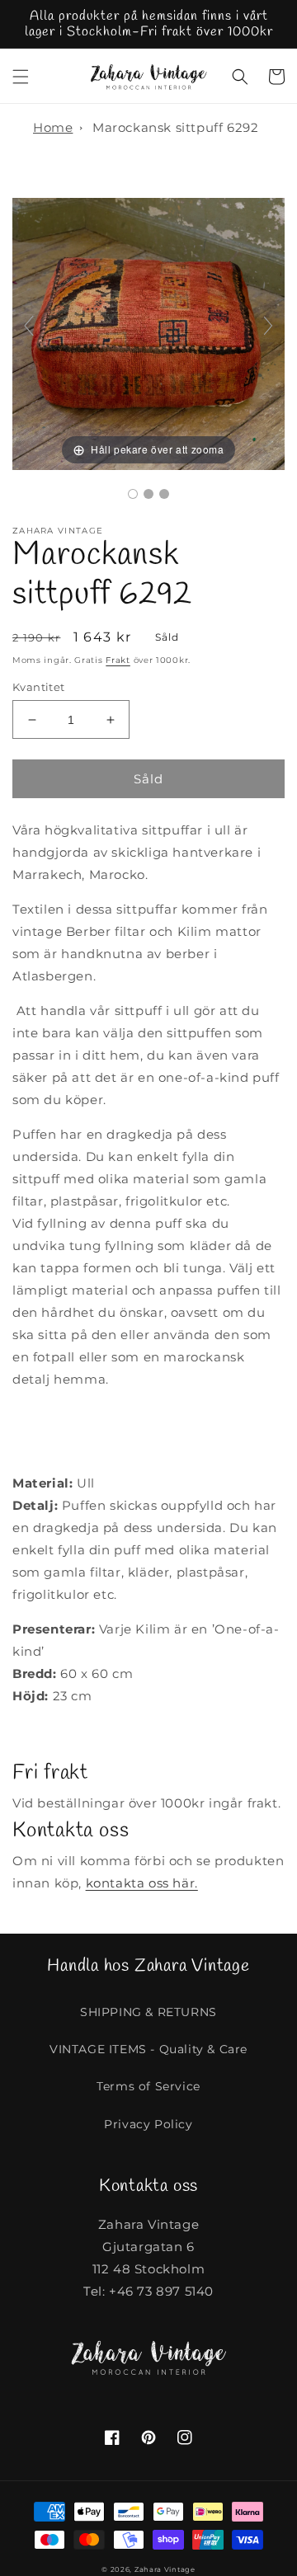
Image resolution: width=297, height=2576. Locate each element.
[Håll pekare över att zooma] (148, 333)
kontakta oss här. (142, 1883)
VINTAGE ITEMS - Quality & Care (148, 2049)
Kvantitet (39, 687)
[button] (21, 77)
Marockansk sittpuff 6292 (175, 127)
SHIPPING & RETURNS (148, 2012)
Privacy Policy (148, 2124)
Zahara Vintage (165, 2569)
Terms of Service (148, 2086)
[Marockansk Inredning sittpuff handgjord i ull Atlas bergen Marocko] (133, 494)
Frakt (118, 660)
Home (53, 127)
